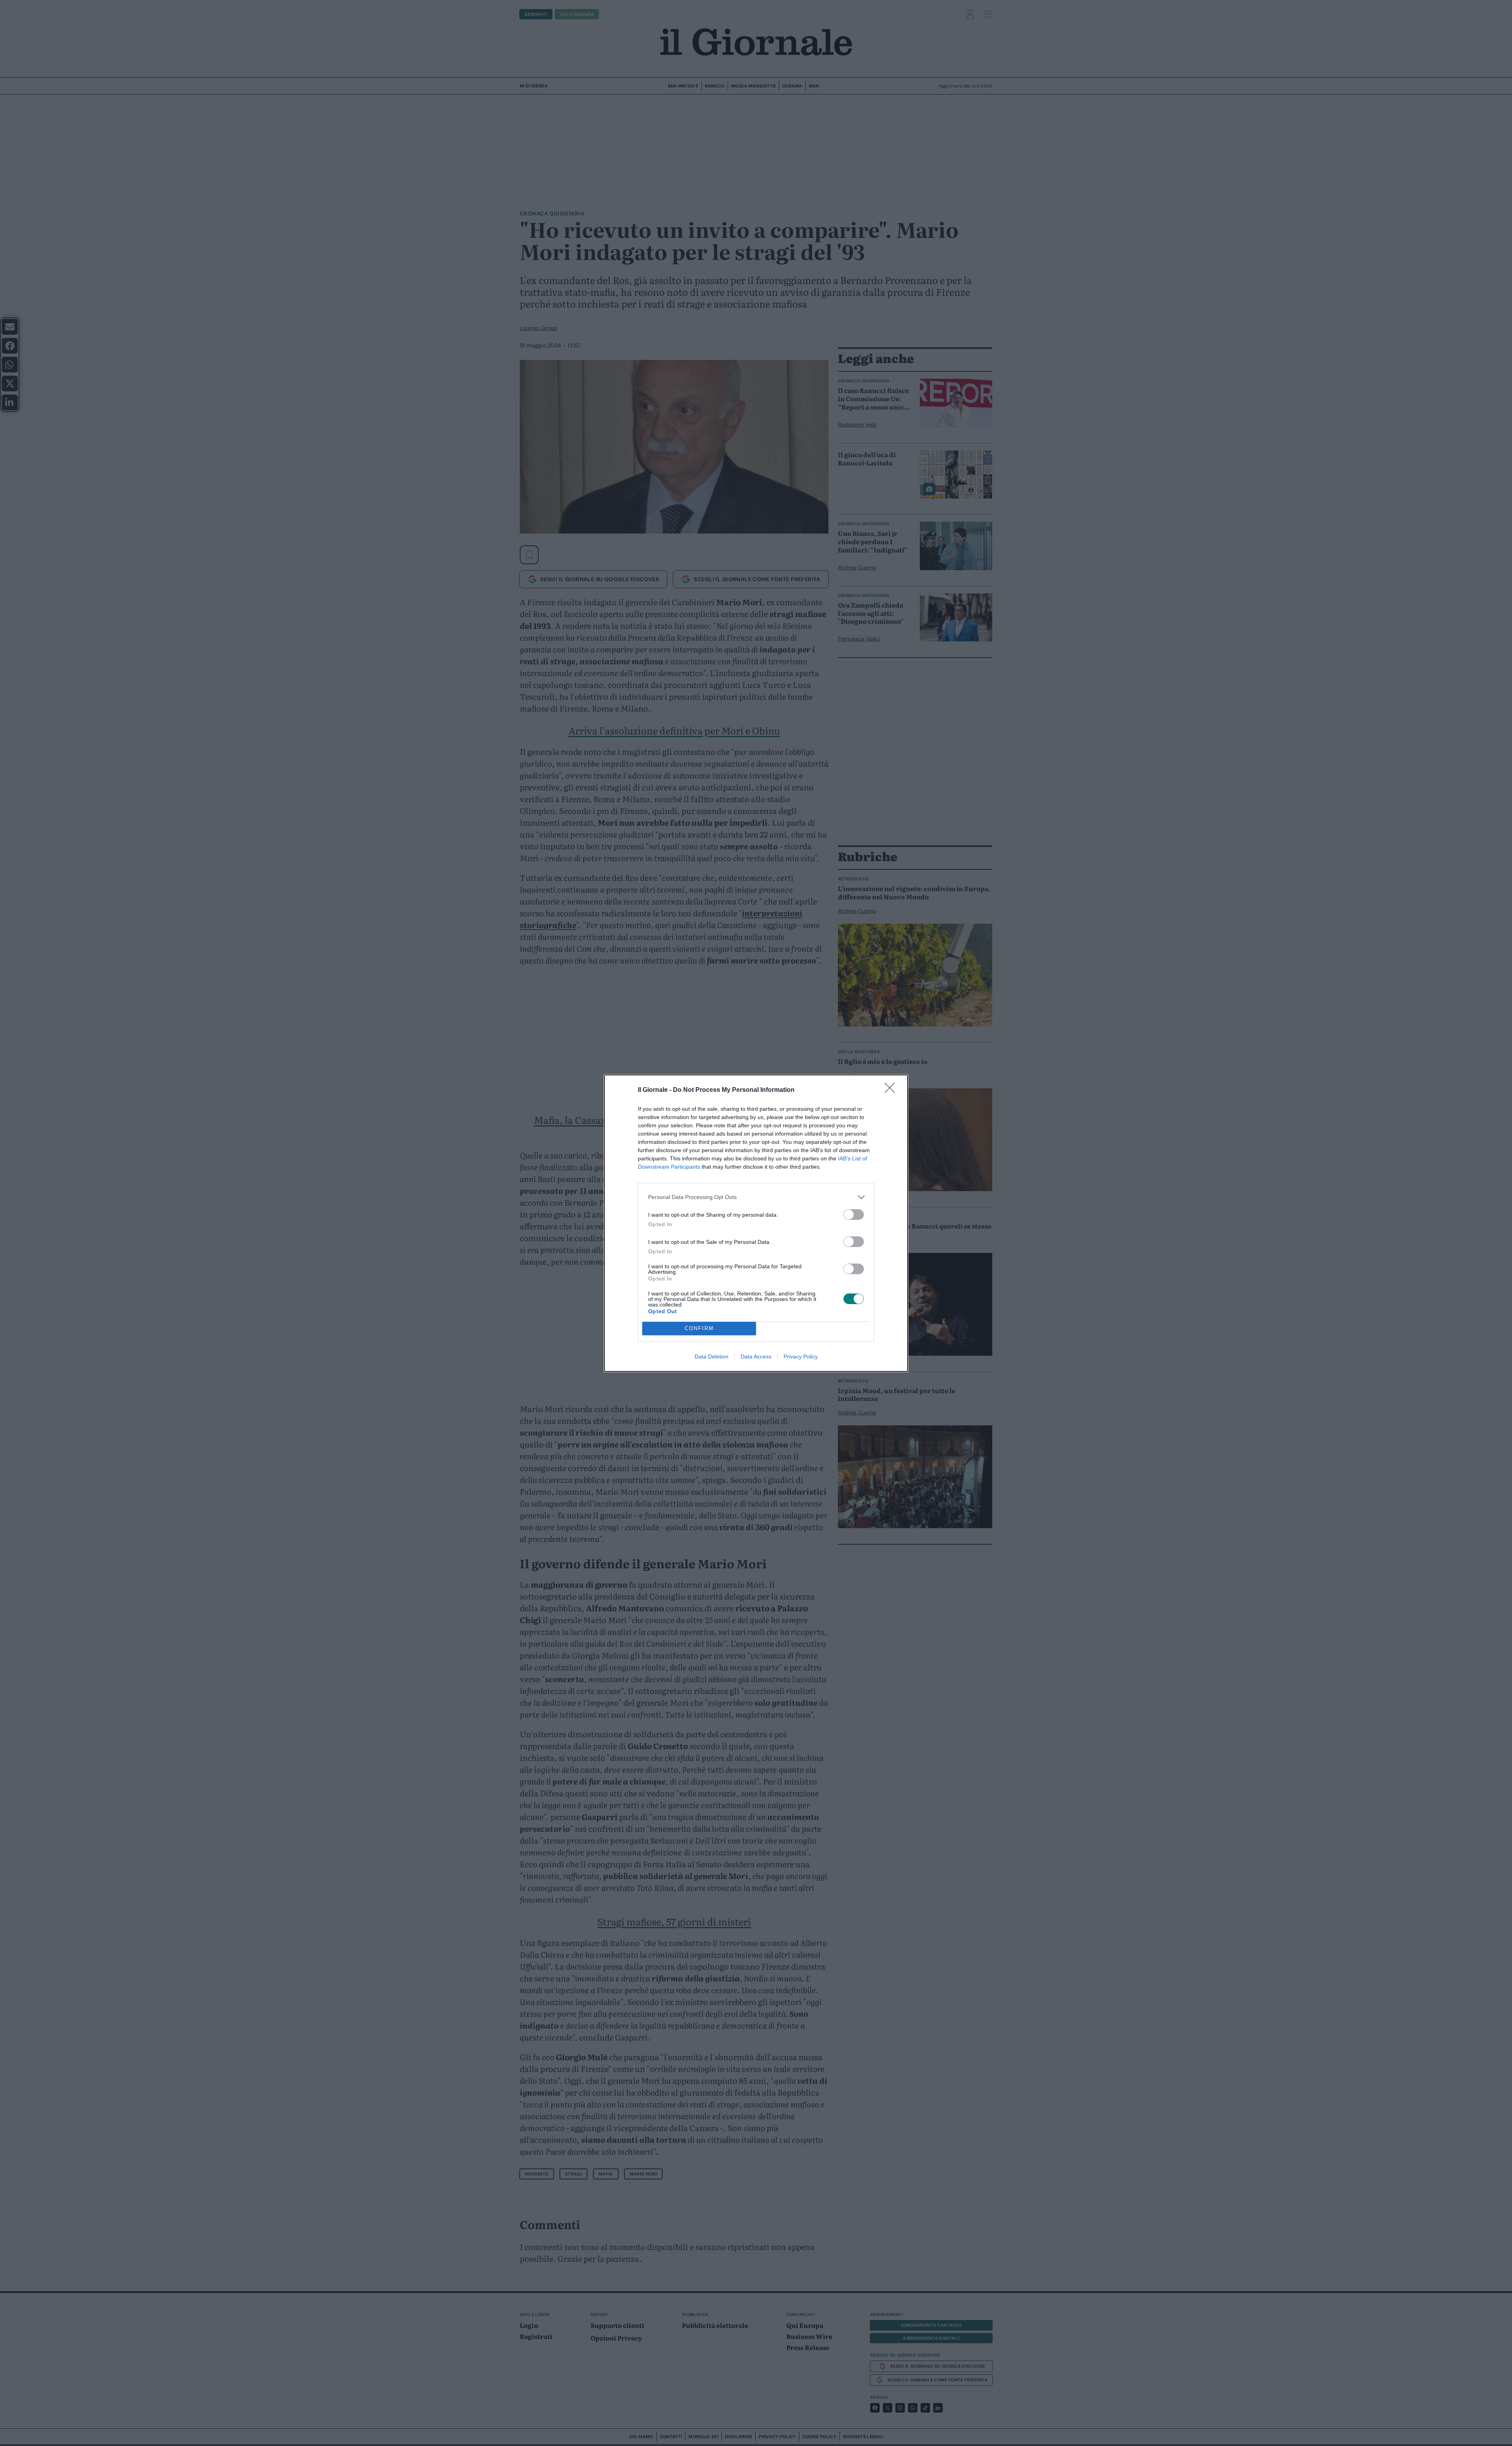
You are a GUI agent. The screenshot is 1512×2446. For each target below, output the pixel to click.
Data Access (756, 1356)
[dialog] (756, 1223)
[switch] (854, 1215)
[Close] (892, 1090)
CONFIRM (699, 1328)
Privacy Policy (801, 1356)
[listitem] (756, 1197)
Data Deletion (712, 1356)
